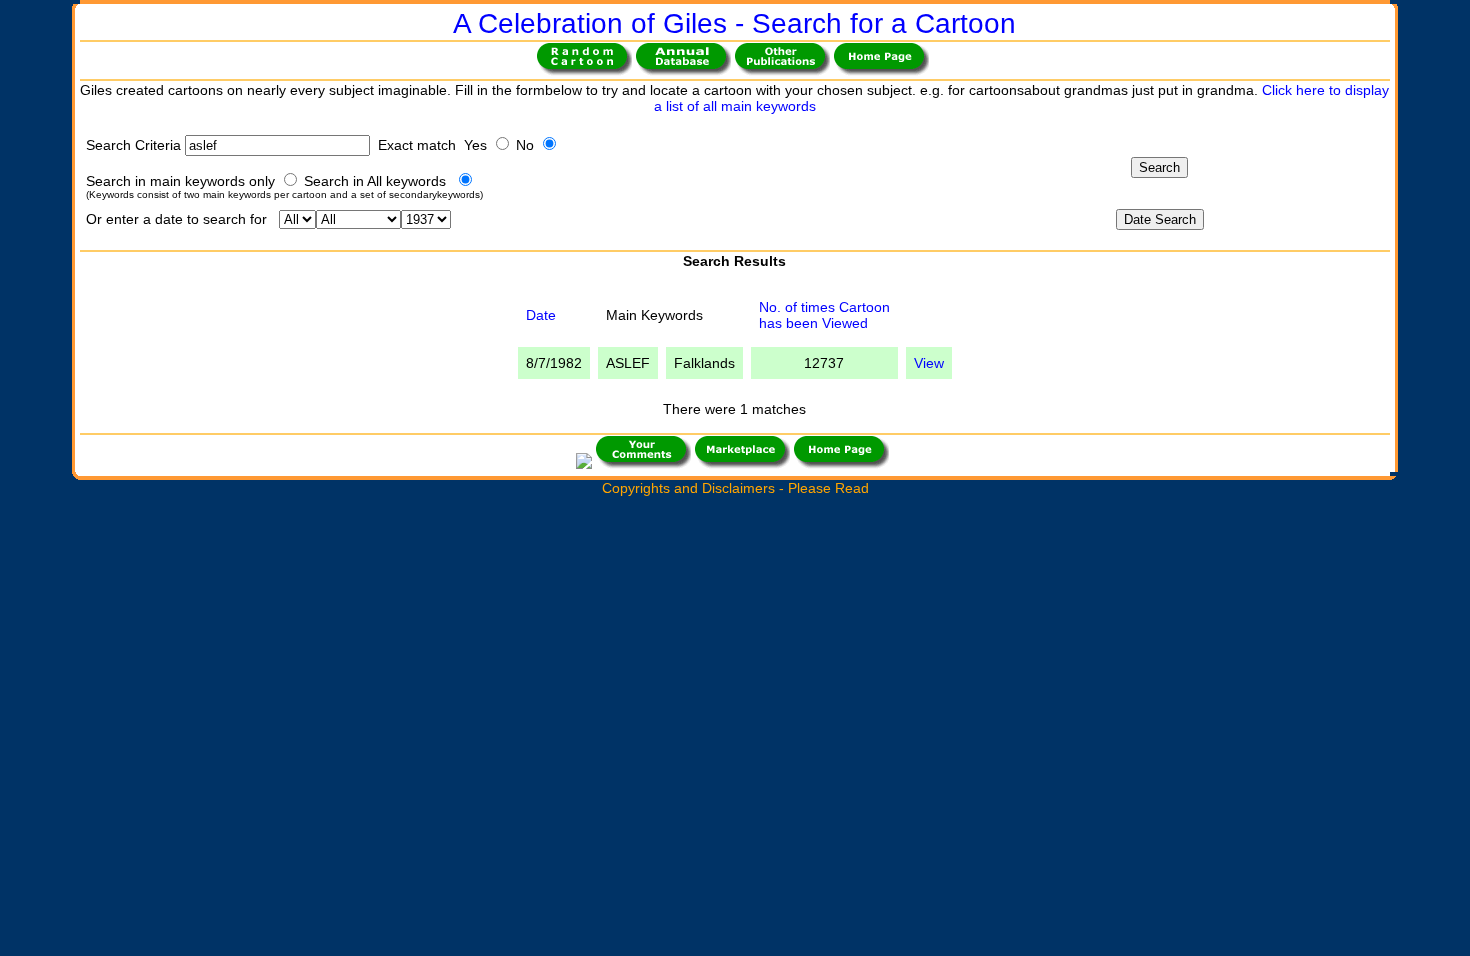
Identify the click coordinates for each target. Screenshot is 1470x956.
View (929, 363)
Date (541, 315)
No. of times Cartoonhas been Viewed (824, 315)
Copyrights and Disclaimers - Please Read (735, 488)
